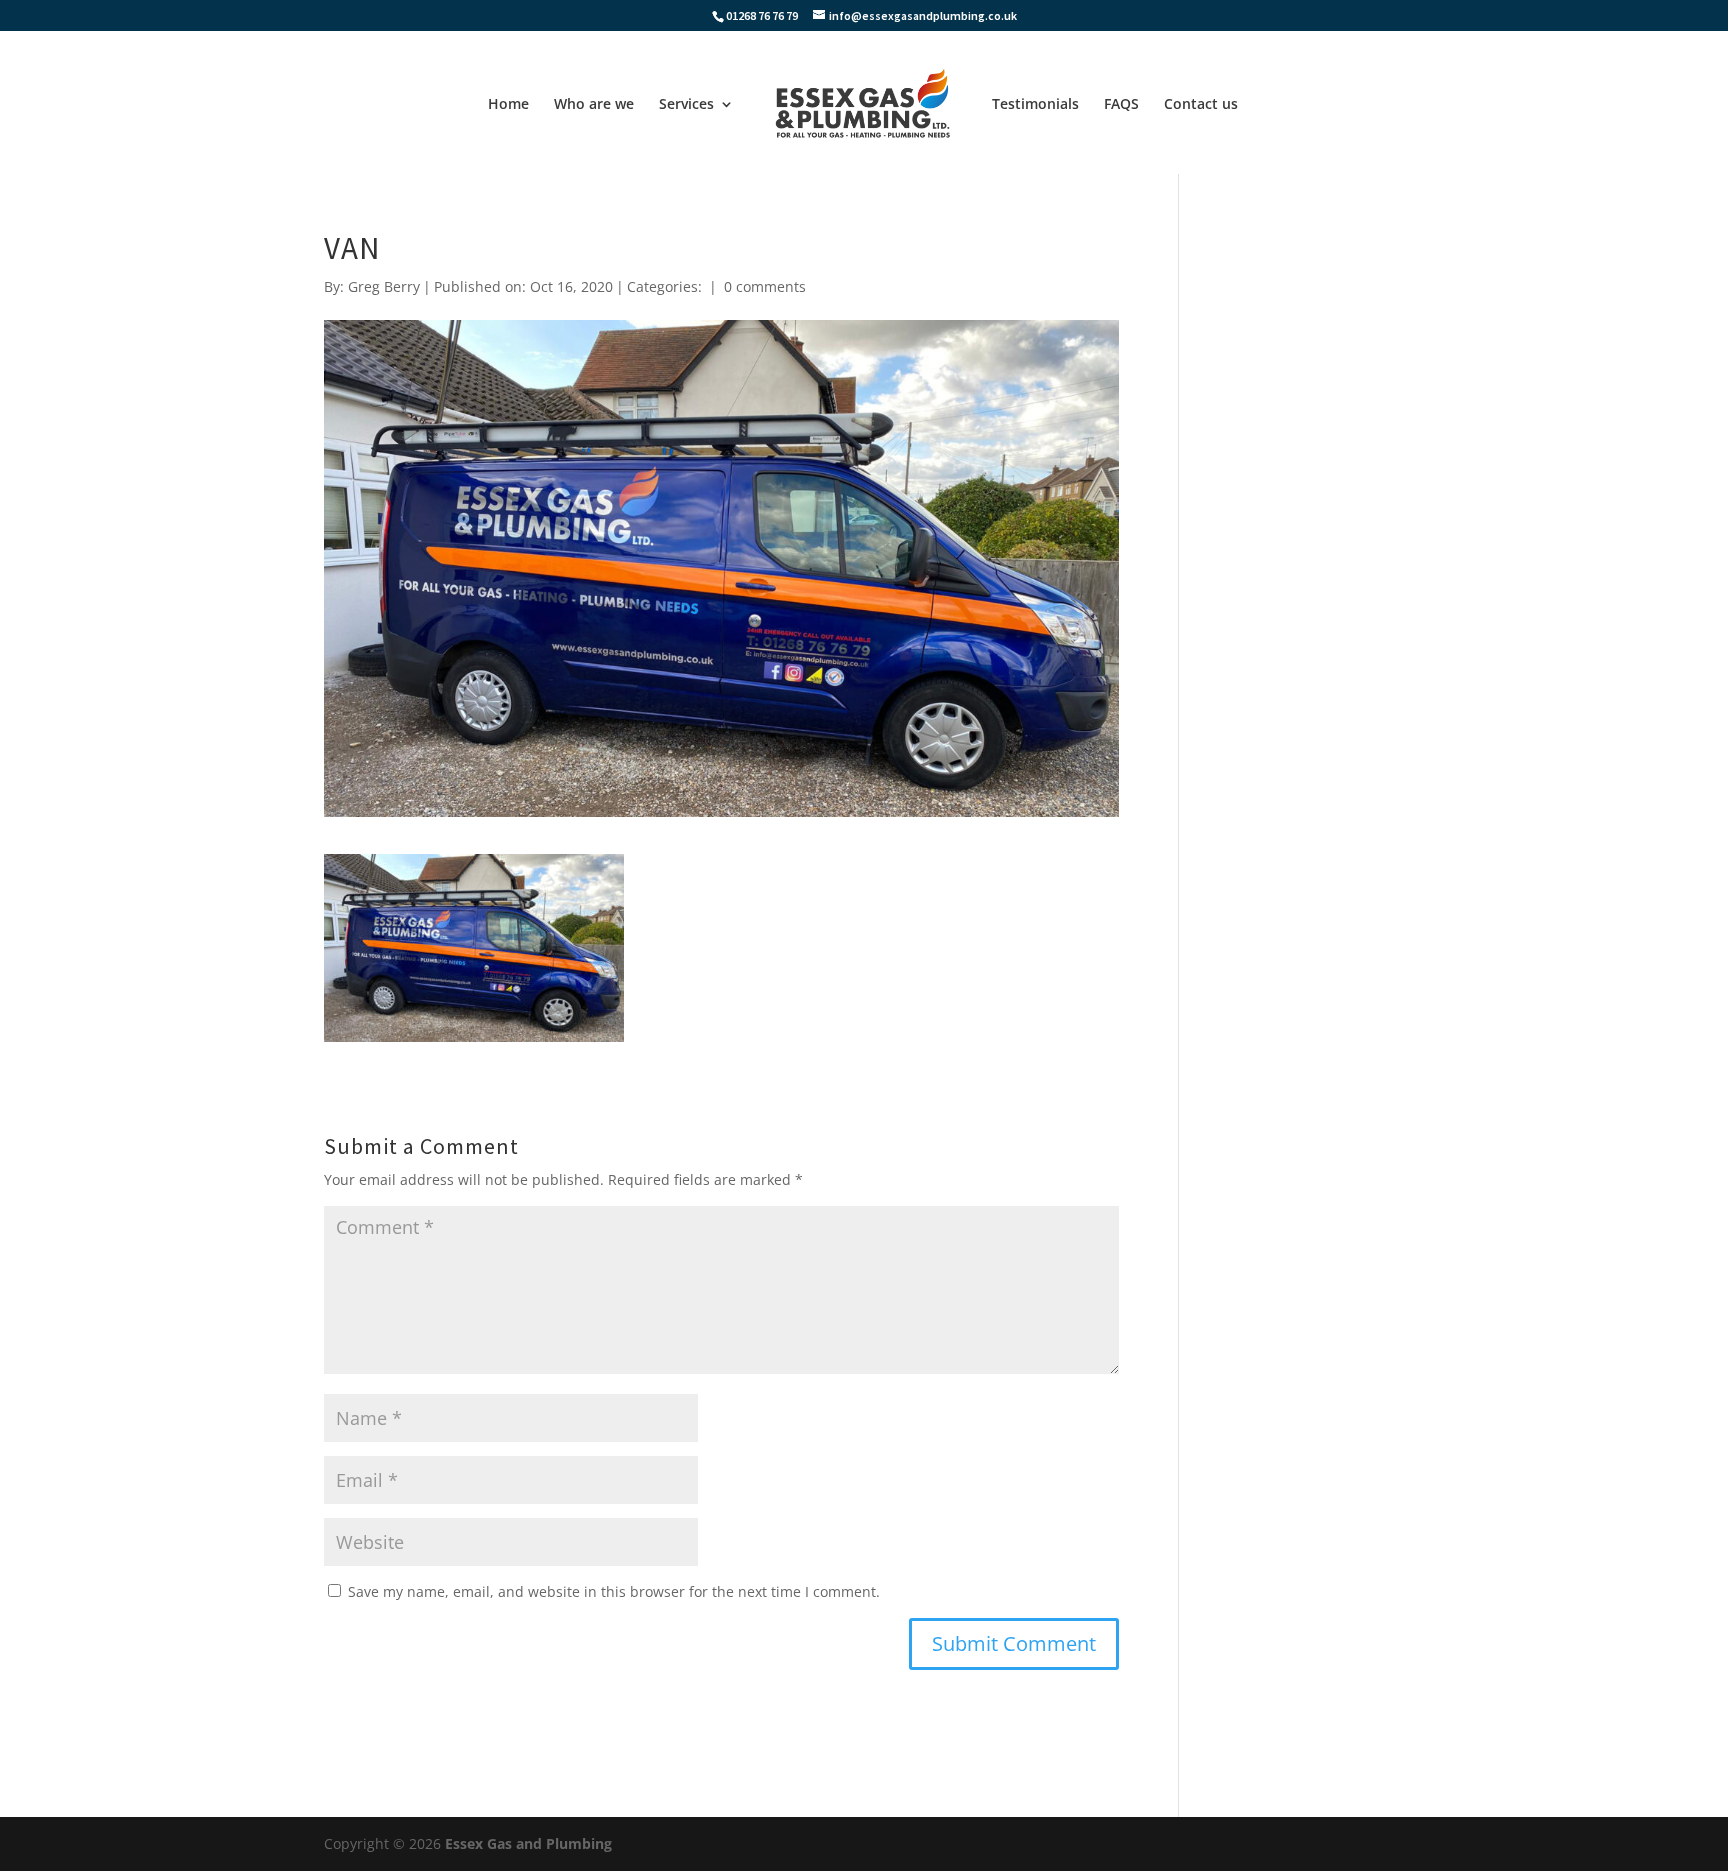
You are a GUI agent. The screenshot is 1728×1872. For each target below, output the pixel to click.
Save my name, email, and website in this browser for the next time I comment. (614, 1591)
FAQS (1121, 105)
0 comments (765, 286)
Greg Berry (384, 286)
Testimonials (1035, 105)
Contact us (1201, 105)
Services (686, 105)
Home (508, 105)
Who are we (594, 105)
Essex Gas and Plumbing (528, 1843)
